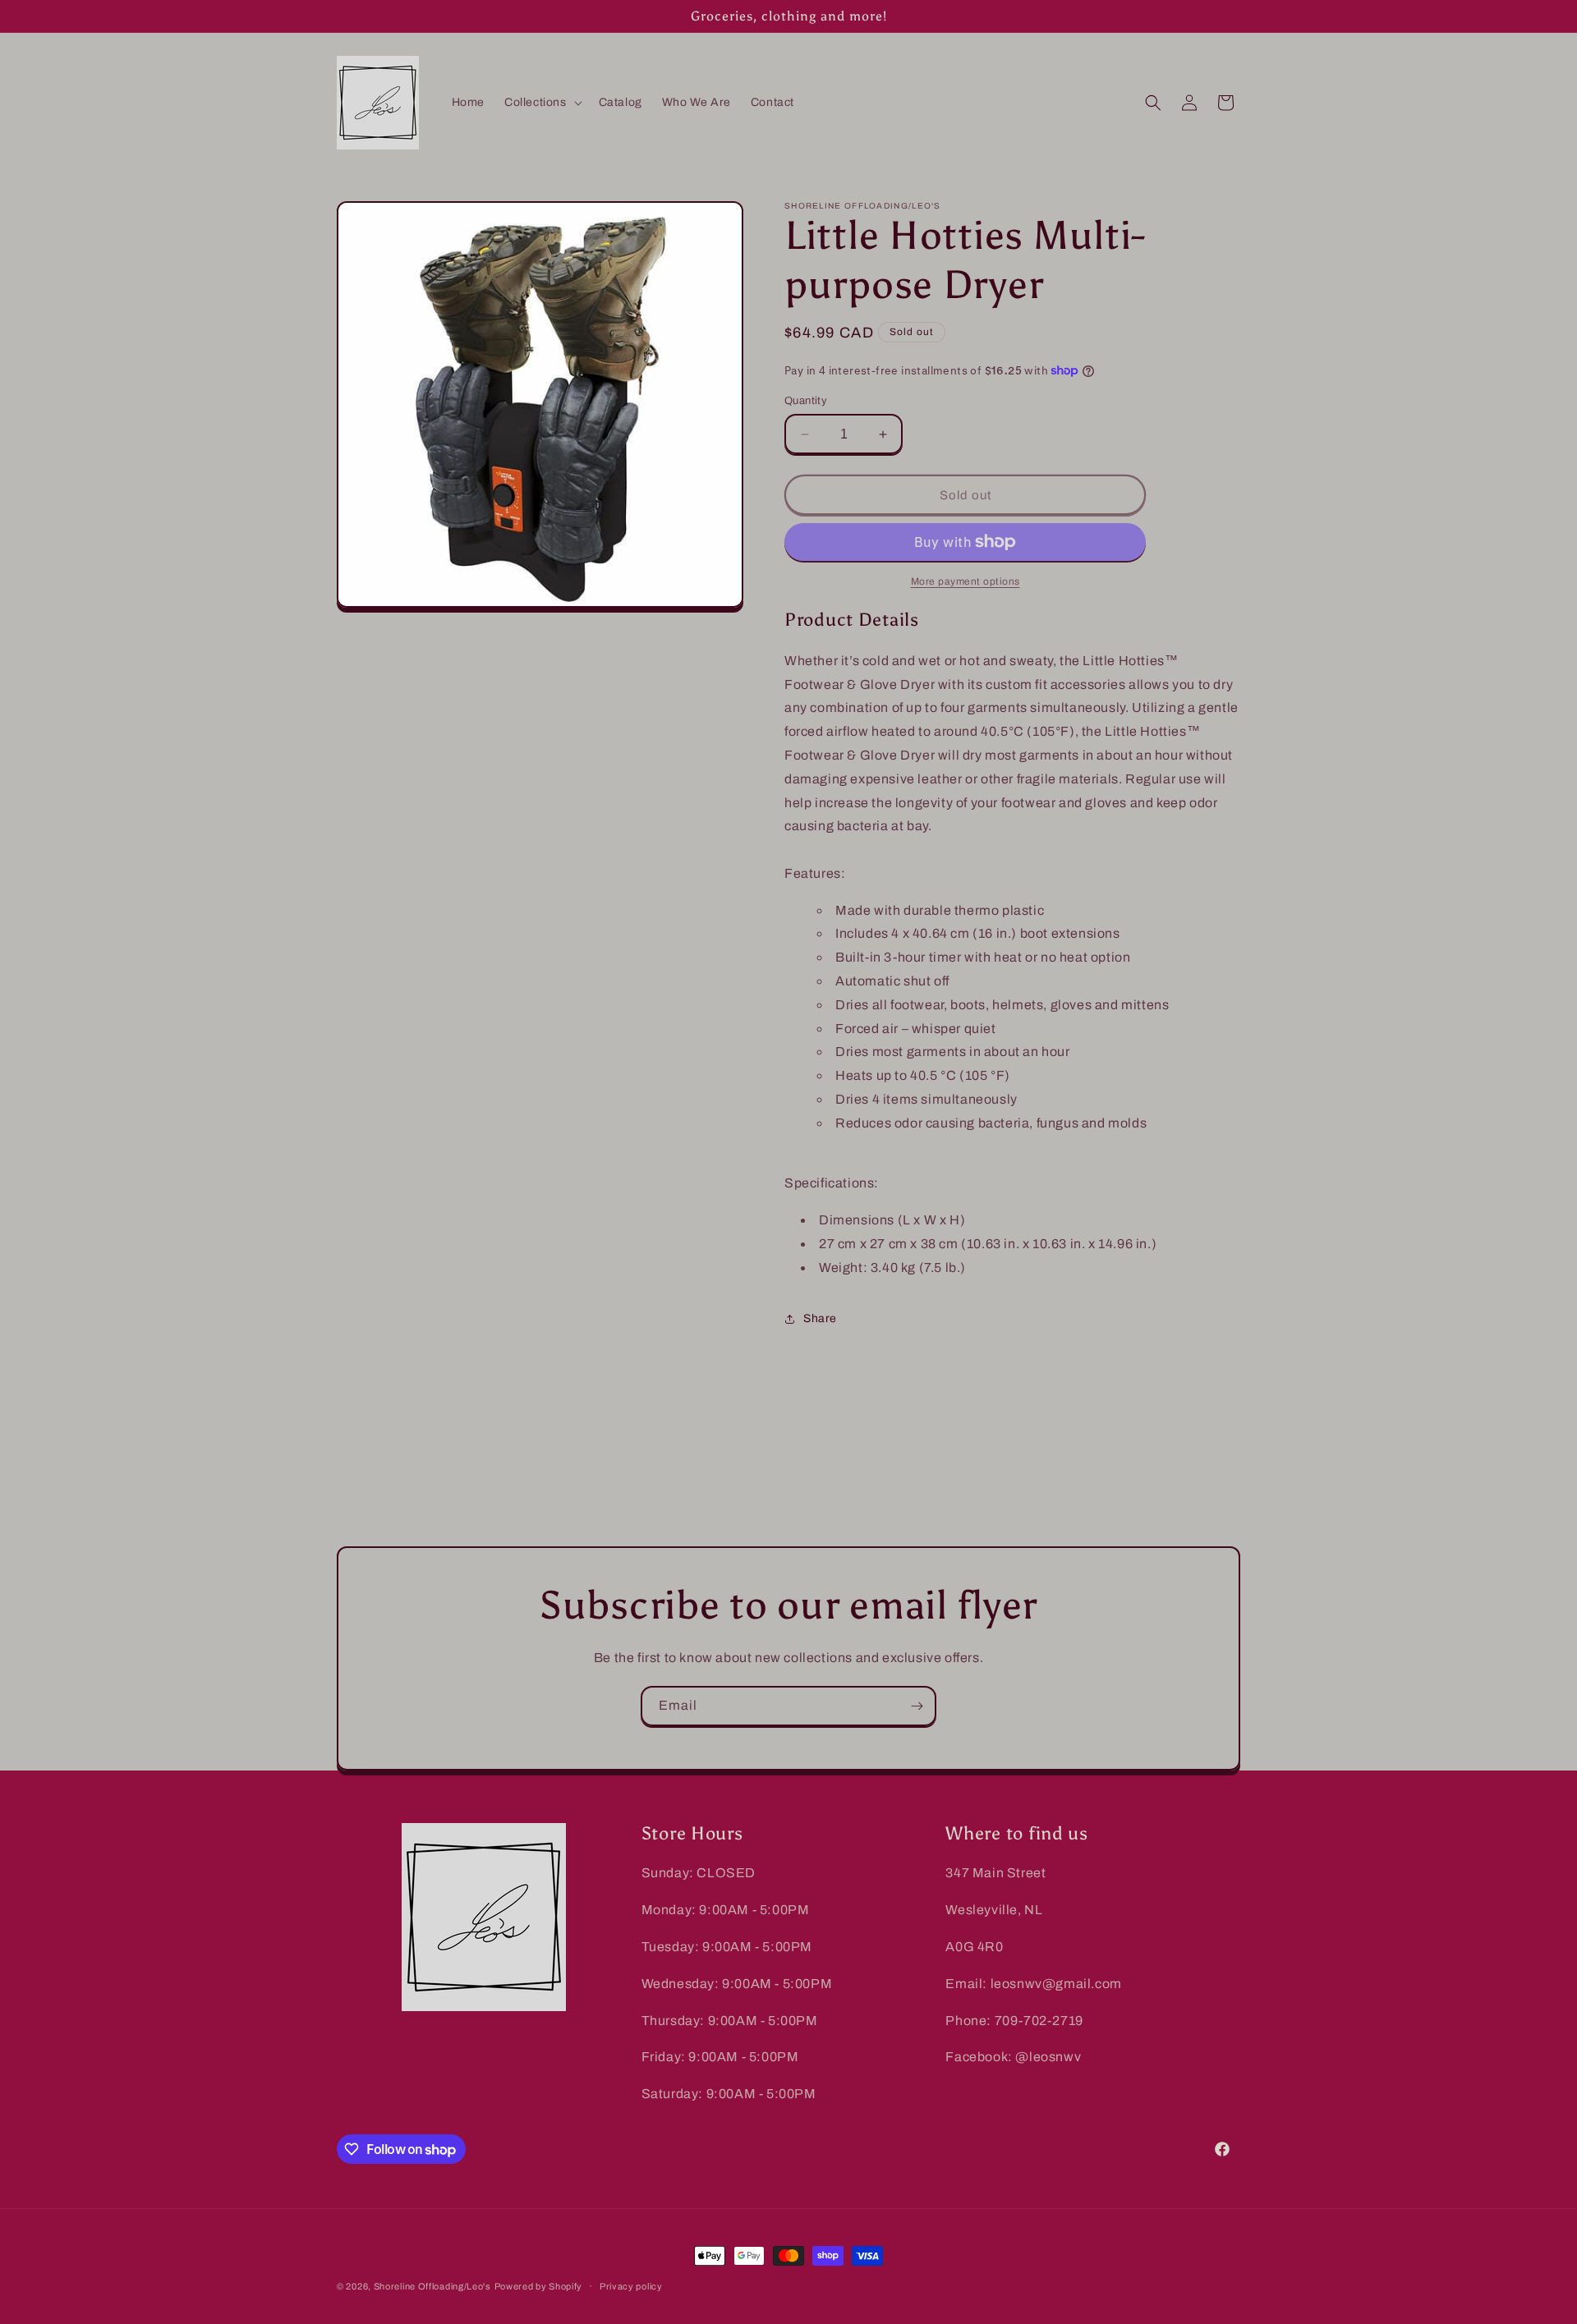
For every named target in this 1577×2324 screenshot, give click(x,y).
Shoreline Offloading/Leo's (432, 2286)
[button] (542, 103)
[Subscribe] (917, 1706)
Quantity (806, 401)
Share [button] (820, 1318)
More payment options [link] (966, 581)
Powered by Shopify (539, 2286)
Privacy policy (631, 2286)
